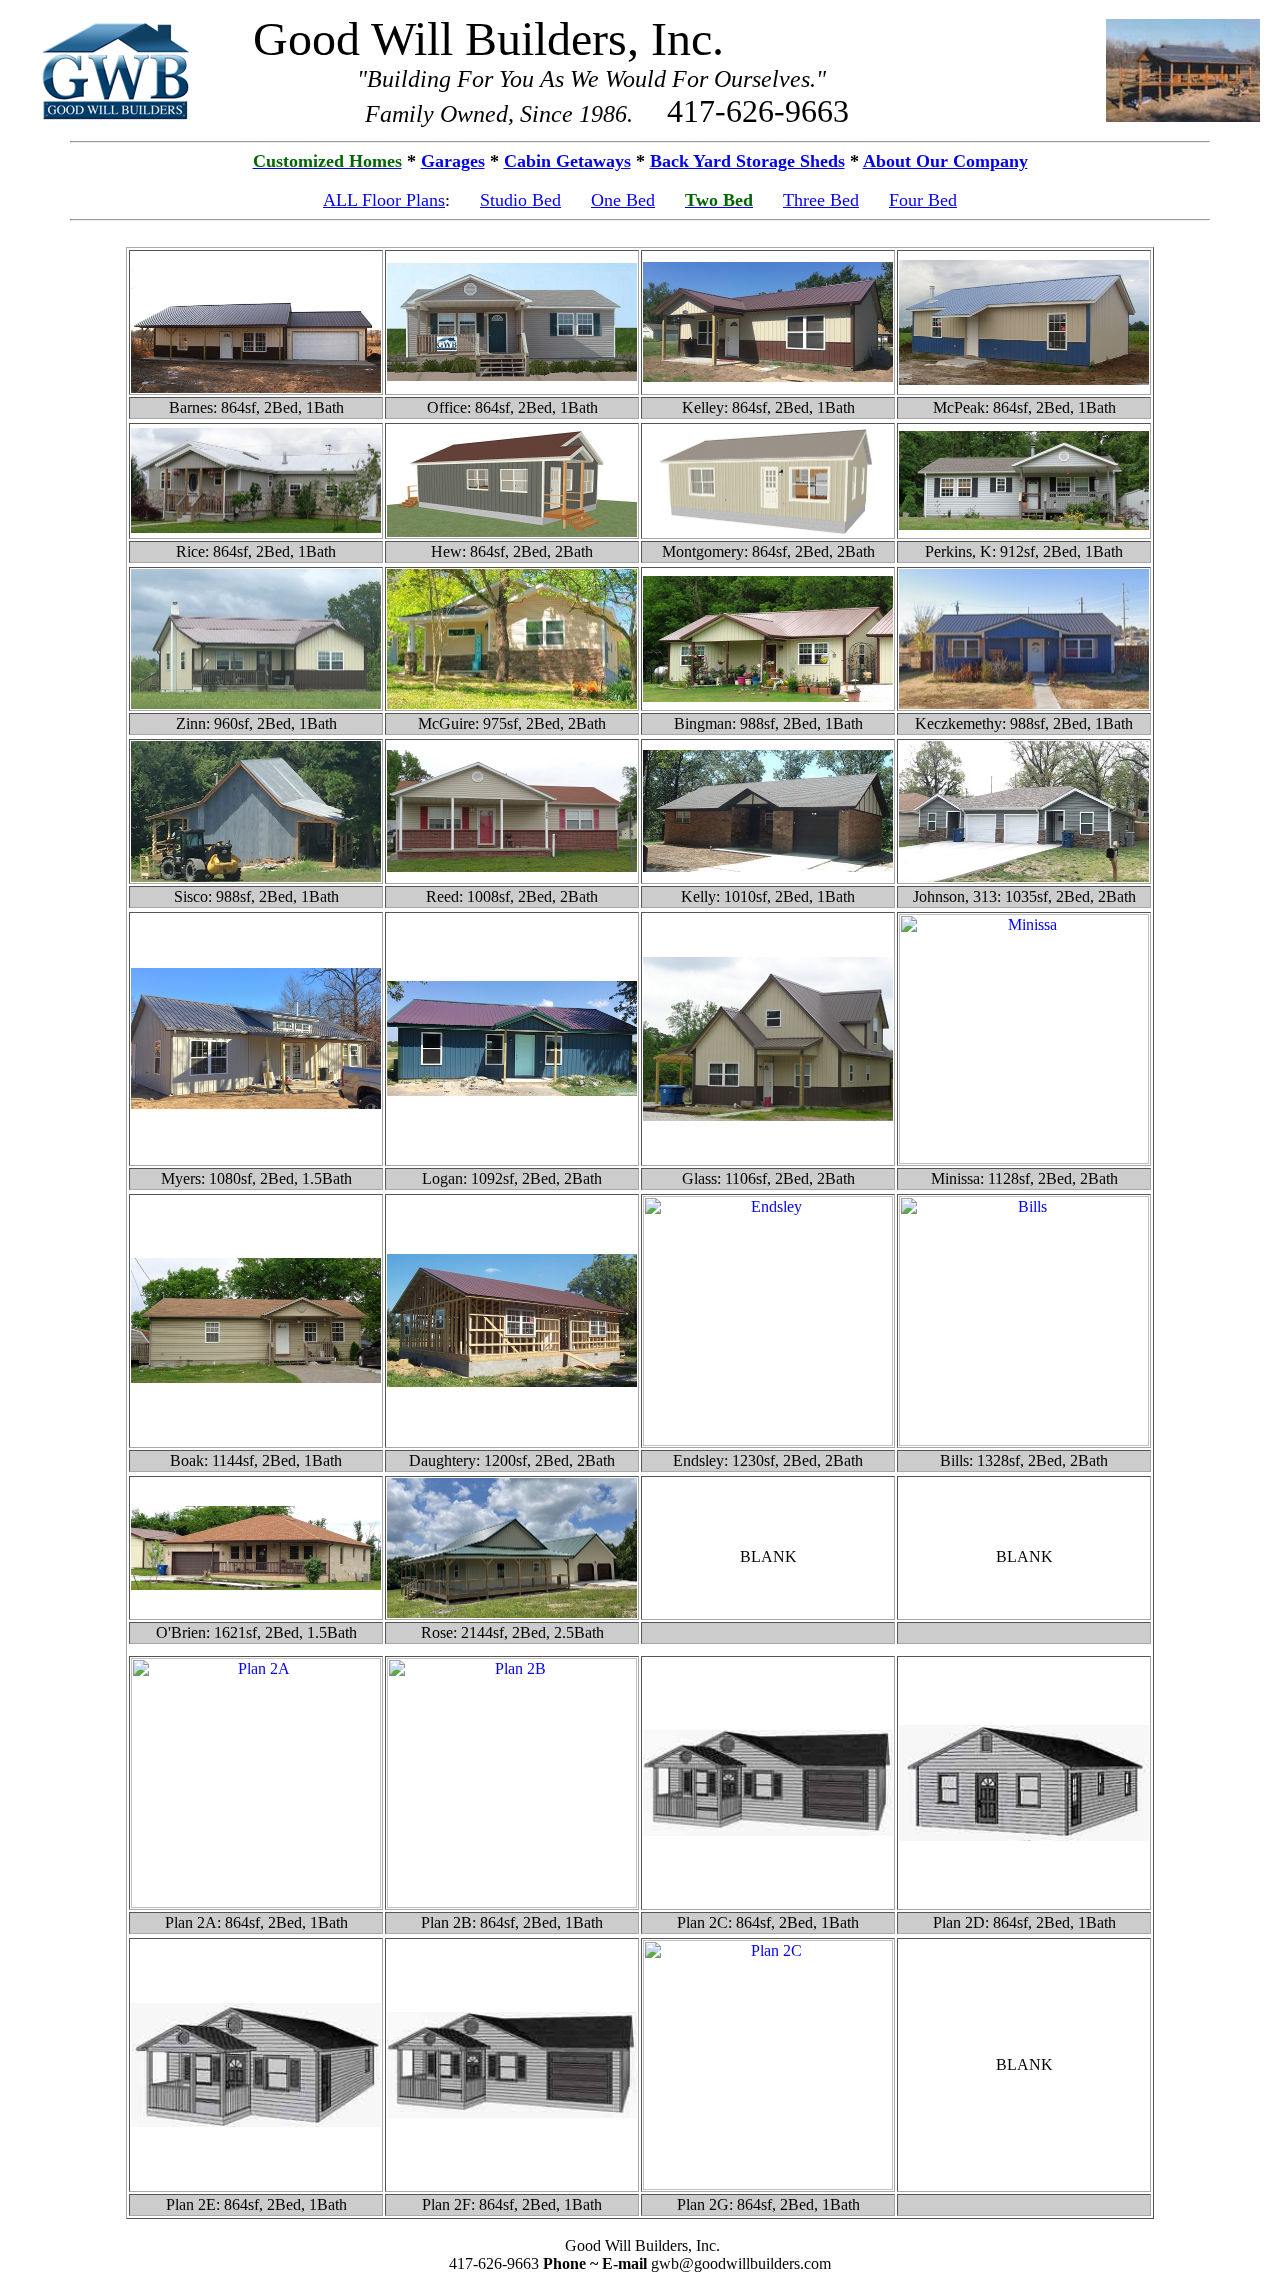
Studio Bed (520, 200)
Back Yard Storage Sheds (747, 161)
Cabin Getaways (567, 161)
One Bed (623, 200)
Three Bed (821, 200)
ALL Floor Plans (384, 200)
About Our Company (945, 161)
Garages (453, 161)
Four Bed (923, 200)
